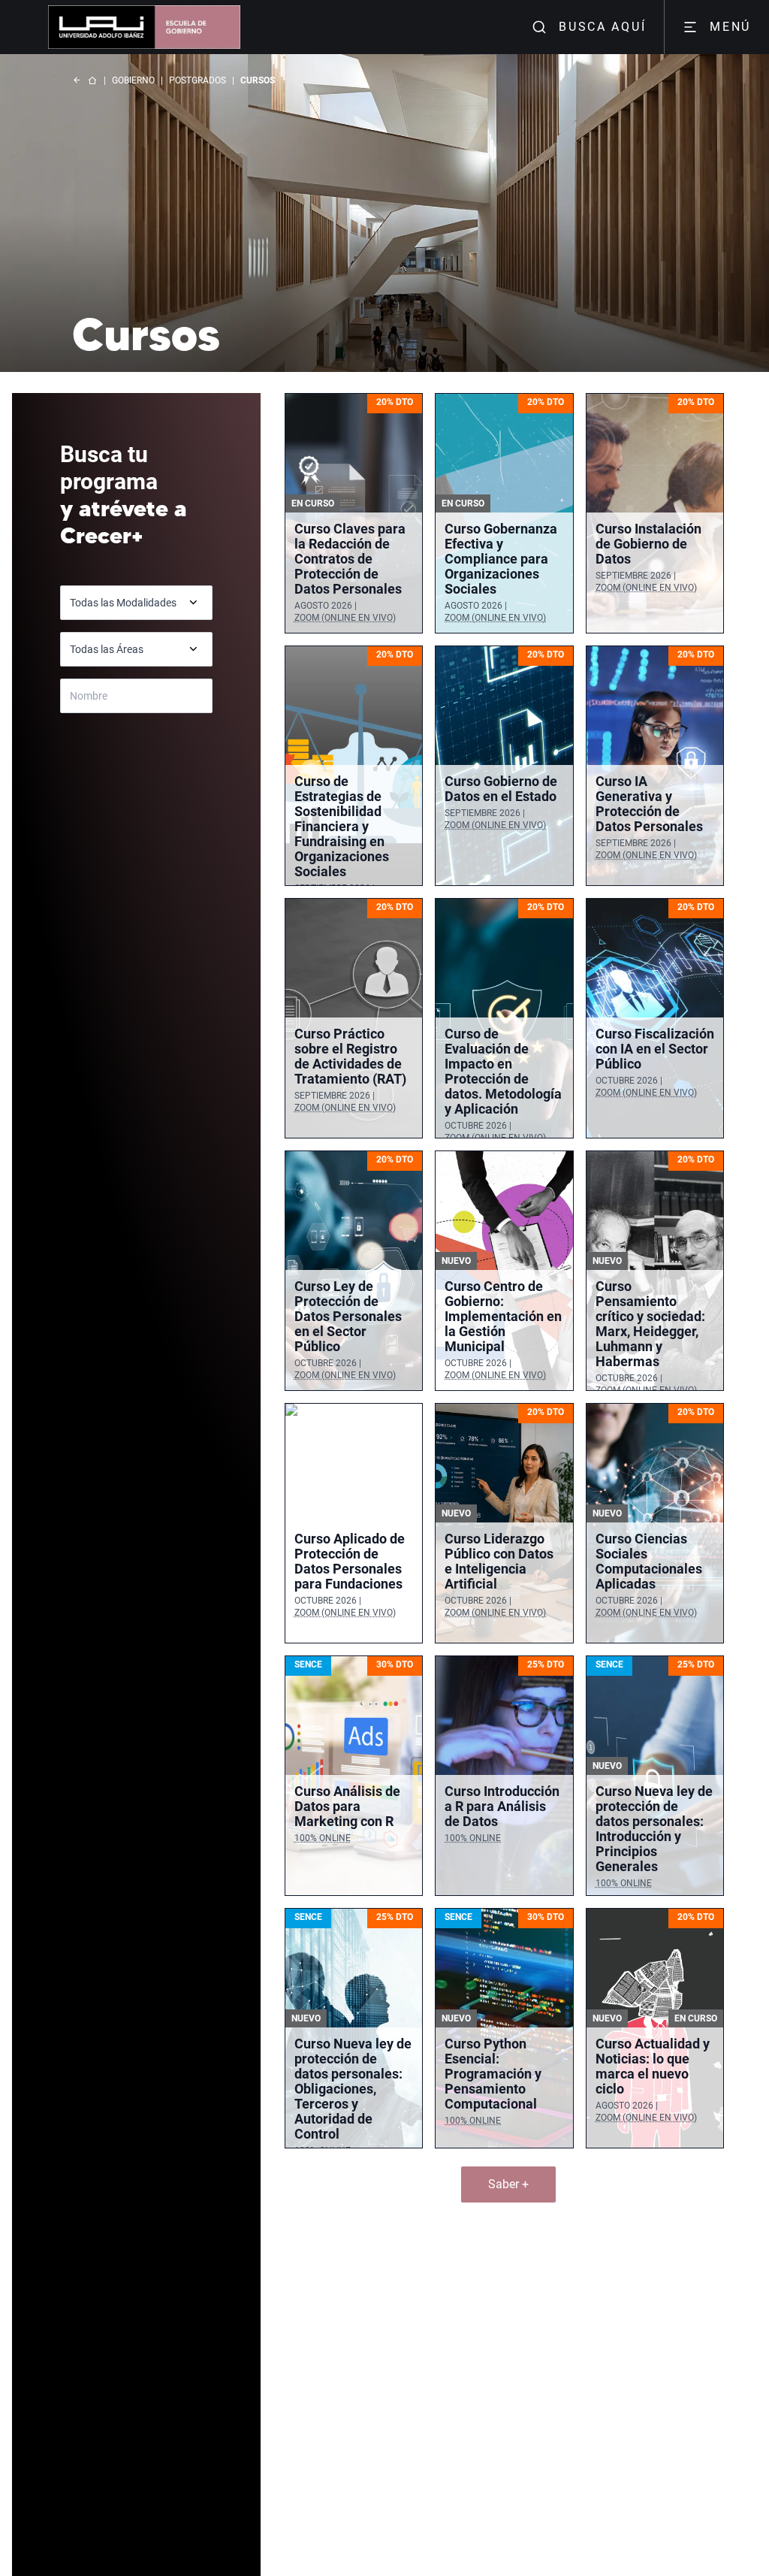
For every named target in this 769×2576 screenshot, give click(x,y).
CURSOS (258, 80)
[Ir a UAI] (96, 27)
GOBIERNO (133, 80)
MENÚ (730, 27)
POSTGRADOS (198, 80)
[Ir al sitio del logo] (192, 27)
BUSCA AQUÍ (602, 27)
